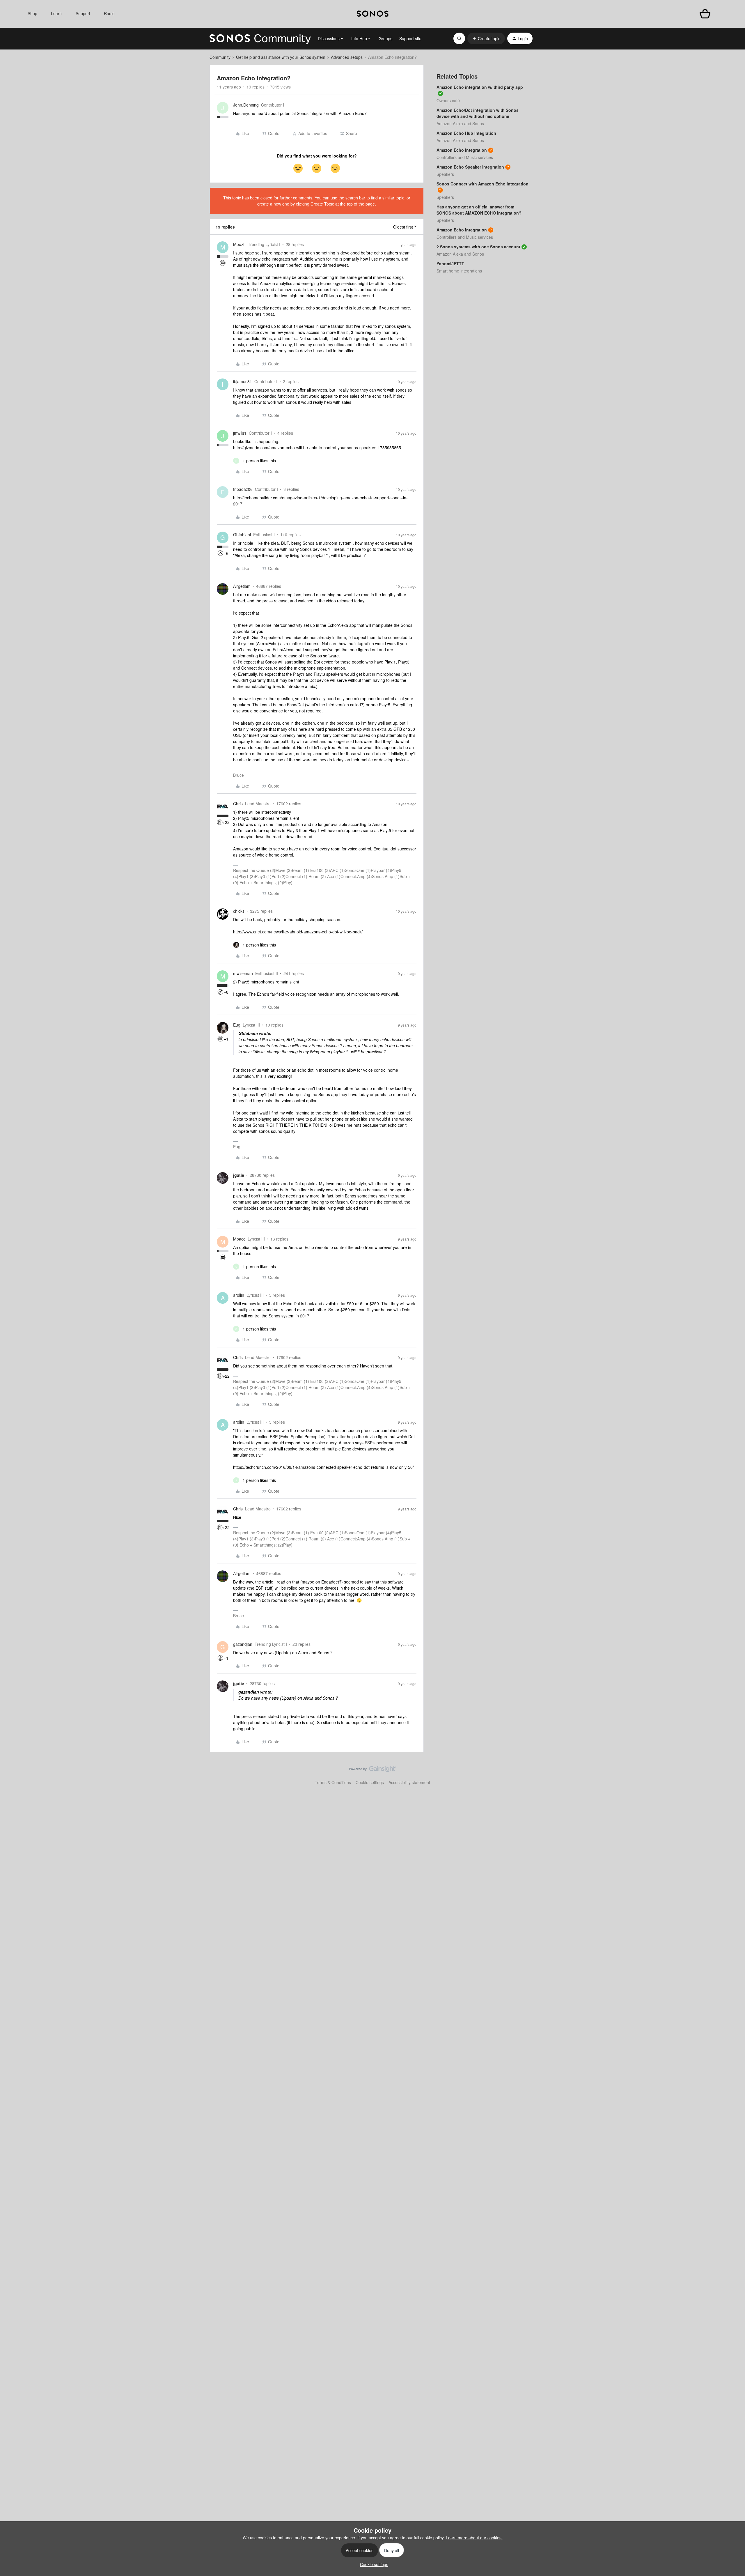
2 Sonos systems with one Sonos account (478, 247)
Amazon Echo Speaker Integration (470, 167)
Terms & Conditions (333, 1782)
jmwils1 (240, 433)
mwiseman (243, 973)
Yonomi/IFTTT (450, 263)
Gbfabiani (242, 535)
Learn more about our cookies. (474, 2538)
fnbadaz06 (243, 489)
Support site (410, 38)
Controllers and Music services (465, 157)
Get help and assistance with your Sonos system (281, 57)
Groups (385, 38)
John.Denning (246, 105)
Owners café (448, 100)
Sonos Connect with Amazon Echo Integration (483, 184)
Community (220, 57)
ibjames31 (243, 381)
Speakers (445, 174)
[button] (486, 38)
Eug (237, 1025)
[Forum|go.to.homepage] (260, 38)
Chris (238, 804)
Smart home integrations (459, 271)
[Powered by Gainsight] (373, 1770)
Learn (56, 13)
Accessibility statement (409, 1782)
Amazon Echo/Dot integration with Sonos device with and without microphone (478, 113)
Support (83, 13)
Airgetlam (242, 586)
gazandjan (243, 1644)
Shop (32, 13)
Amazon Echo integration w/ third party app (480, 87)
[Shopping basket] (705, 14)
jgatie (239, 1175)
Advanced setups (347, 57)
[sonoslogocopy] (373, 14)
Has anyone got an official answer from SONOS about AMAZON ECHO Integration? (479, 210)
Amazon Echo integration (462, 150)
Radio (109, 13)
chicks (239, 911)
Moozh (239, 244)
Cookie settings (370, 1782)
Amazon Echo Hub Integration (466, 133)
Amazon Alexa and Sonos (460, 123)
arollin (239, 1295)
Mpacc (239, 1239)
